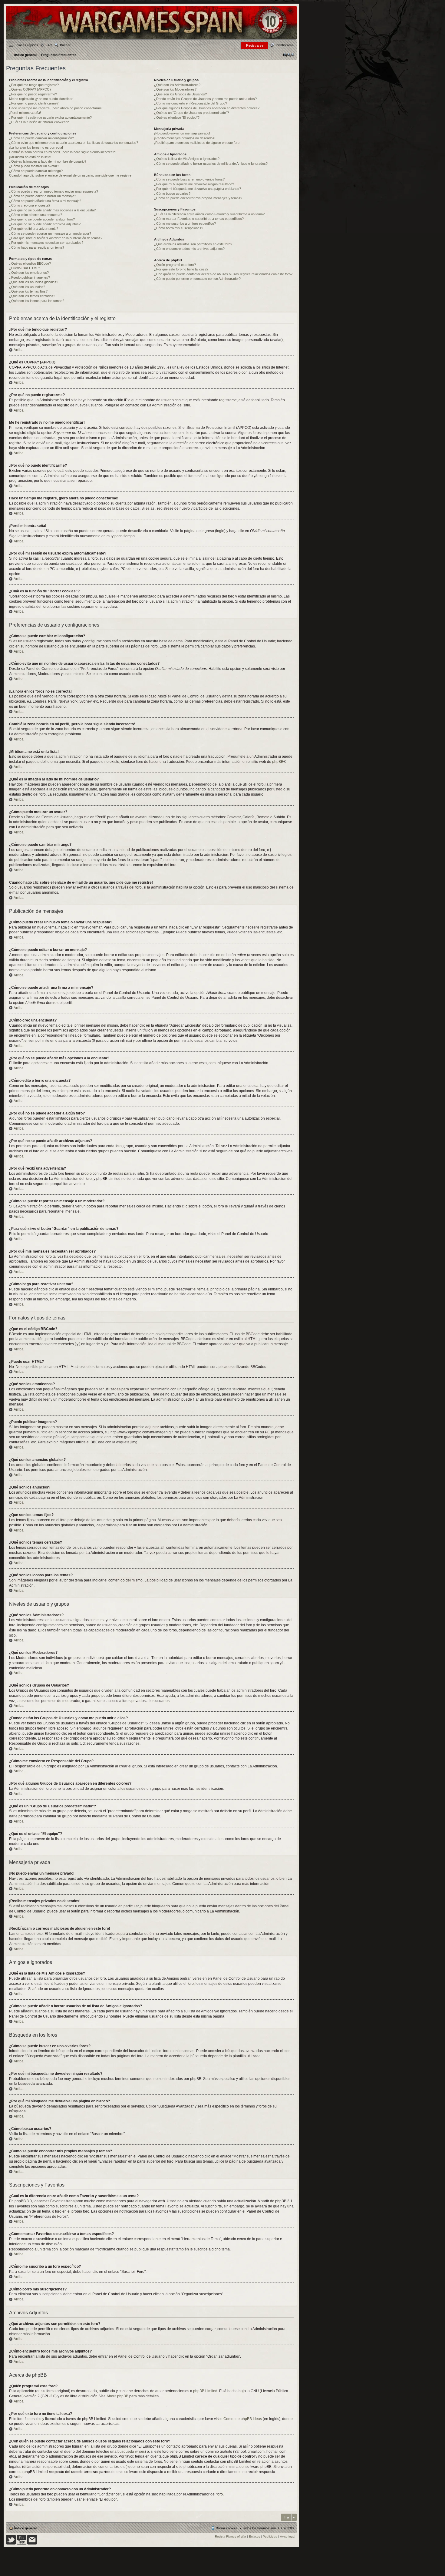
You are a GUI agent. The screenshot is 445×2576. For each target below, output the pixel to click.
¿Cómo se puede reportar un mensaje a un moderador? (50, 233)
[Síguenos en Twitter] (11, 2543)
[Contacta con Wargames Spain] (32, 2543)
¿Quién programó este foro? (175, 265)
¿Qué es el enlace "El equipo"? (177, 118)
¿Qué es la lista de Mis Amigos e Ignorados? (187, 159)
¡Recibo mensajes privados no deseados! (185, 138)
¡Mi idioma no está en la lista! (30, 157)
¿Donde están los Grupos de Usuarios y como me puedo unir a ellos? (205, 99)
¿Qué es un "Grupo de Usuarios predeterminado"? (191, 113)
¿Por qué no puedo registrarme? (33, 94)
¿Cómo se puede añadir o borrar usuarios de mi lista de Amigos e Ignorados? (211, 164)
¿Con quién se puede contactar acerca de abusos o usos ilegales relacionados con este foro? (223, 274)
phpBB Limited (205, 2391)
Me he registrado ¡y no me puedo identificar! (41, 99)
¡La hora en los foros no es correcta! (36, 147)
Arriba (19, 350)
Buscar (65, 45)
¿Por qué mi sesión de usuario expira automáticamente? (50, 118)
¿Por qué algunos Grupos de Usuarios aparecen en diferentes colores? (207, 108)
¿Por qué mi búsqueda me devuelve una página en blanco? (198, 189)
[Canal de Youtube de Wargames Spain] (21, 2543)
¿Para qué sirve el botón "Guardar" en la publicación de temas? (56, 238)
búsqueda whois (131, 2452)
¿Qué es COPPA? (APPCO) (30, 89)
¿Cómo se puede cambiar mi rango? (36, 171)
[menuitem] (288, 55)
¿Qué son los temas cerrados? (32, 296)
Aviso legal (288, 2536)
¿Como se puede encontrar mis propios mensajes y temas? (198, 198)
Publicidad (270, 2536)
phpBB (278, 762)
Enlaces (254, 2536)
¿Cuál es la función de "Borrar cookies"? (39, 122)
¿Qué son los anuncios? (27, 287)
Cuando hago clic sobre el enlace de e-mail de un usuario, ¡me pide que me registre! (71, 175)
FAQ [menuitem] (49, 45)
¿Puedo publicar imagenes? (30, 277)
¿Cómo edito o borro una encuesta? (36, 215)
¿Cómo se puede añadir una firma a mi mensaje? (45, 201)
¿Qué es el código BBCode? (30, 263)
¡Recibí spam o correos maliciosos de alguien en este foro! (197, 143)
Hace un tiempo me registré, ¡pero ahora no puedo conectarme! (56, 108)
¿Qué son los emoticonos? (29, 273)
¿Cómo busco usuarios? (172, 194)
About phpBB (117, 2396)
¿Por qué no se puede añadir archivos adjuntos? (45, 224)
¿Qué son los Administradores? (177, 85)
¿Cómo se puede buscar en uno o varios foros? (189, 179)
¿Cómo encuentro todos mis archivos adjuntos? (189, 249)
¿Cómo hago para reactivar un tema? (37, 247)
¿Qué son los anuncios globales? (34, 282)
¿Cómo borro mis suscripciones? (179, 228)
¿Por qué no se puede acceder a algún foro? (42, 219)
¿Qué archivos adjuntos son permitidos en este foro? (193, 244)
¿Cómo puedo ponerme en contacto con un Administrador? (197, 279)
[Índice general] (151, 38)
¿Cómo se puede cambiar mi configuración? (41, 138)
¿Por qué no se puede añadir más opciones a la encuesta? (52, 210)
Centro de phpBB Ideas (243, 2419)
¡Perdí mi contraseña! (25, 113)
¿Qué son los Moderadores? (175, 89)
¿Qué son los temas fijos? (28, 291)
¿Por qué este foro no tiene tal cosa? (181, 269)
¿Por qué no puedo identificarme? (34, 103)
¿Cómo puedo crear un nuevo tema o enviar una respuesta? (54, 191)
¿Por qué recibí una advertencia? (34, 229)
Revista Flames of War (231, 2536)
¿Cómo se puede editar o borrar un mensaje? (43, 196)
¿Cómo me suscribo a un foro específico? (185, 223)
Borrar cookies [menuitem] (227, 2528)
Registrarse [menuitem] (255, 45)
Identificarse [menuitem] (285, 45)
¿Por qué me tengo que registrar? (34, 85)
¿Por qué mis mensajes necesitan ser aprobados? (46, 243)
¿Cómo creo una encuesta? (30, 205)
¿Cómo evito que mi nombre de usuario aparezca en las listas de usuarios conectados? (74, 143)
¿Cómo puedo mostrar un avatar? (34, 166)
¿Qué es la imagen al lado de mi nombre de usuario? (48, 161)
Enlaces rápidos (26, 45)
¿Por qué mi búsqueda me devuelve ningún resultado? (194, 184)
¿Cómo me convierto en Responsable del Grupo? (191, 103)
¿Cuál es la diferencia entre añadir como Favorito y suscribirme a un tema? (209, 214)
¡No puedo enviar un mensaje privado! (182, 133)
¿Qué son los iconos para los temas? (37, 301)
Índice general (25, 2528)
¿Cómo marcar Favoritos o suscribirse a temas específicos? (199, 219)
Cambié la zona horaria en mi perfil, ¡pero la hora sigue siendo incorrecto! (63, 152)
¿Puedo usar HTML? (25, 268)
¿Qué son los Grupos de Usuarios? (180, 94)
